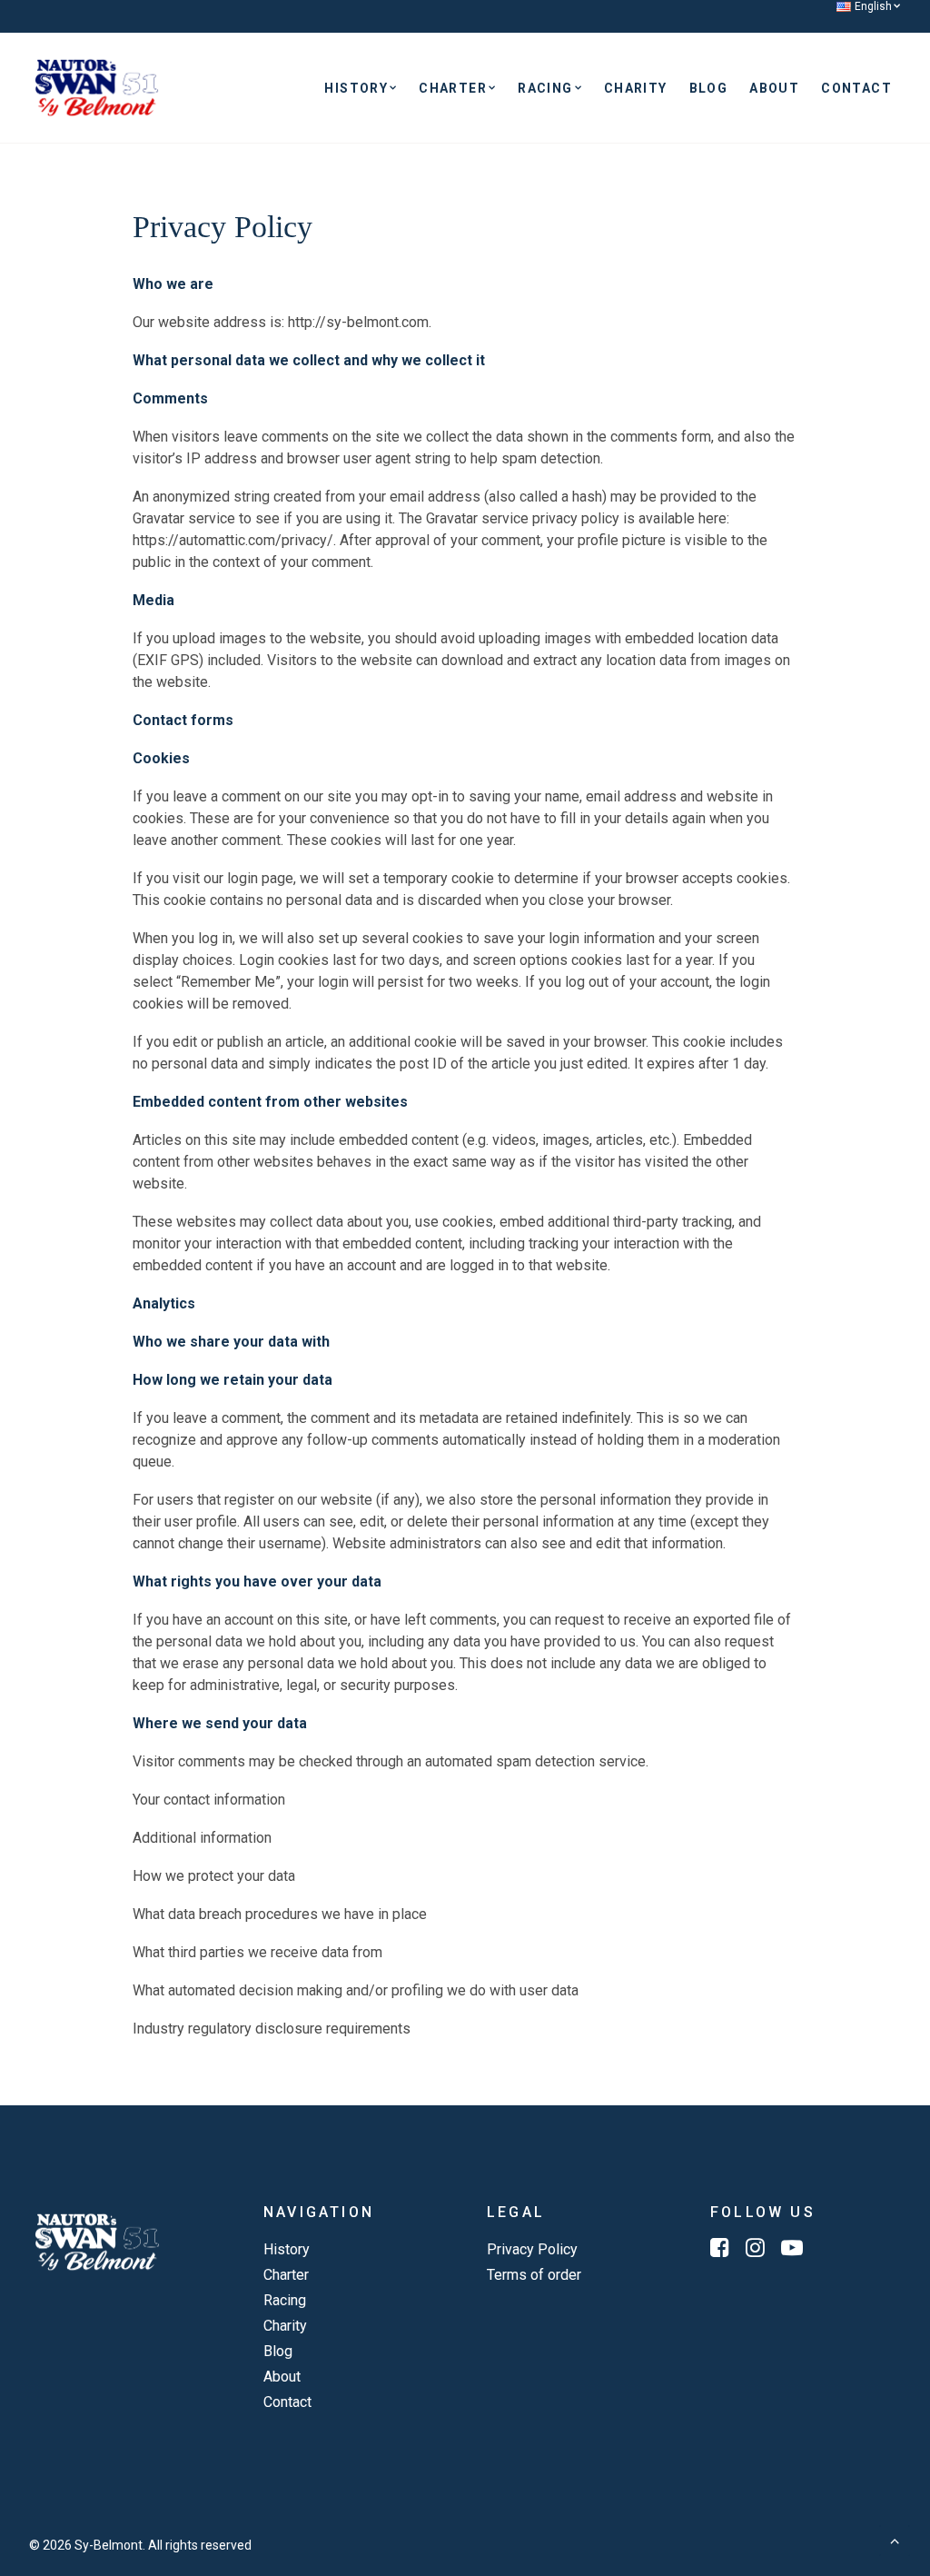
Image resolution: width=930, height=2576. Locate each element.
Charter (453, 88)
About (774, 88)
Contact (856, 88)
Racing (545, 88)
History (356, 88)
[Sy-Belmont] (97, 88)
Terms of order (534, 2275)
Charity (636, 88)
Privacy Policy (532, 2249)
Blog (709, 88)
